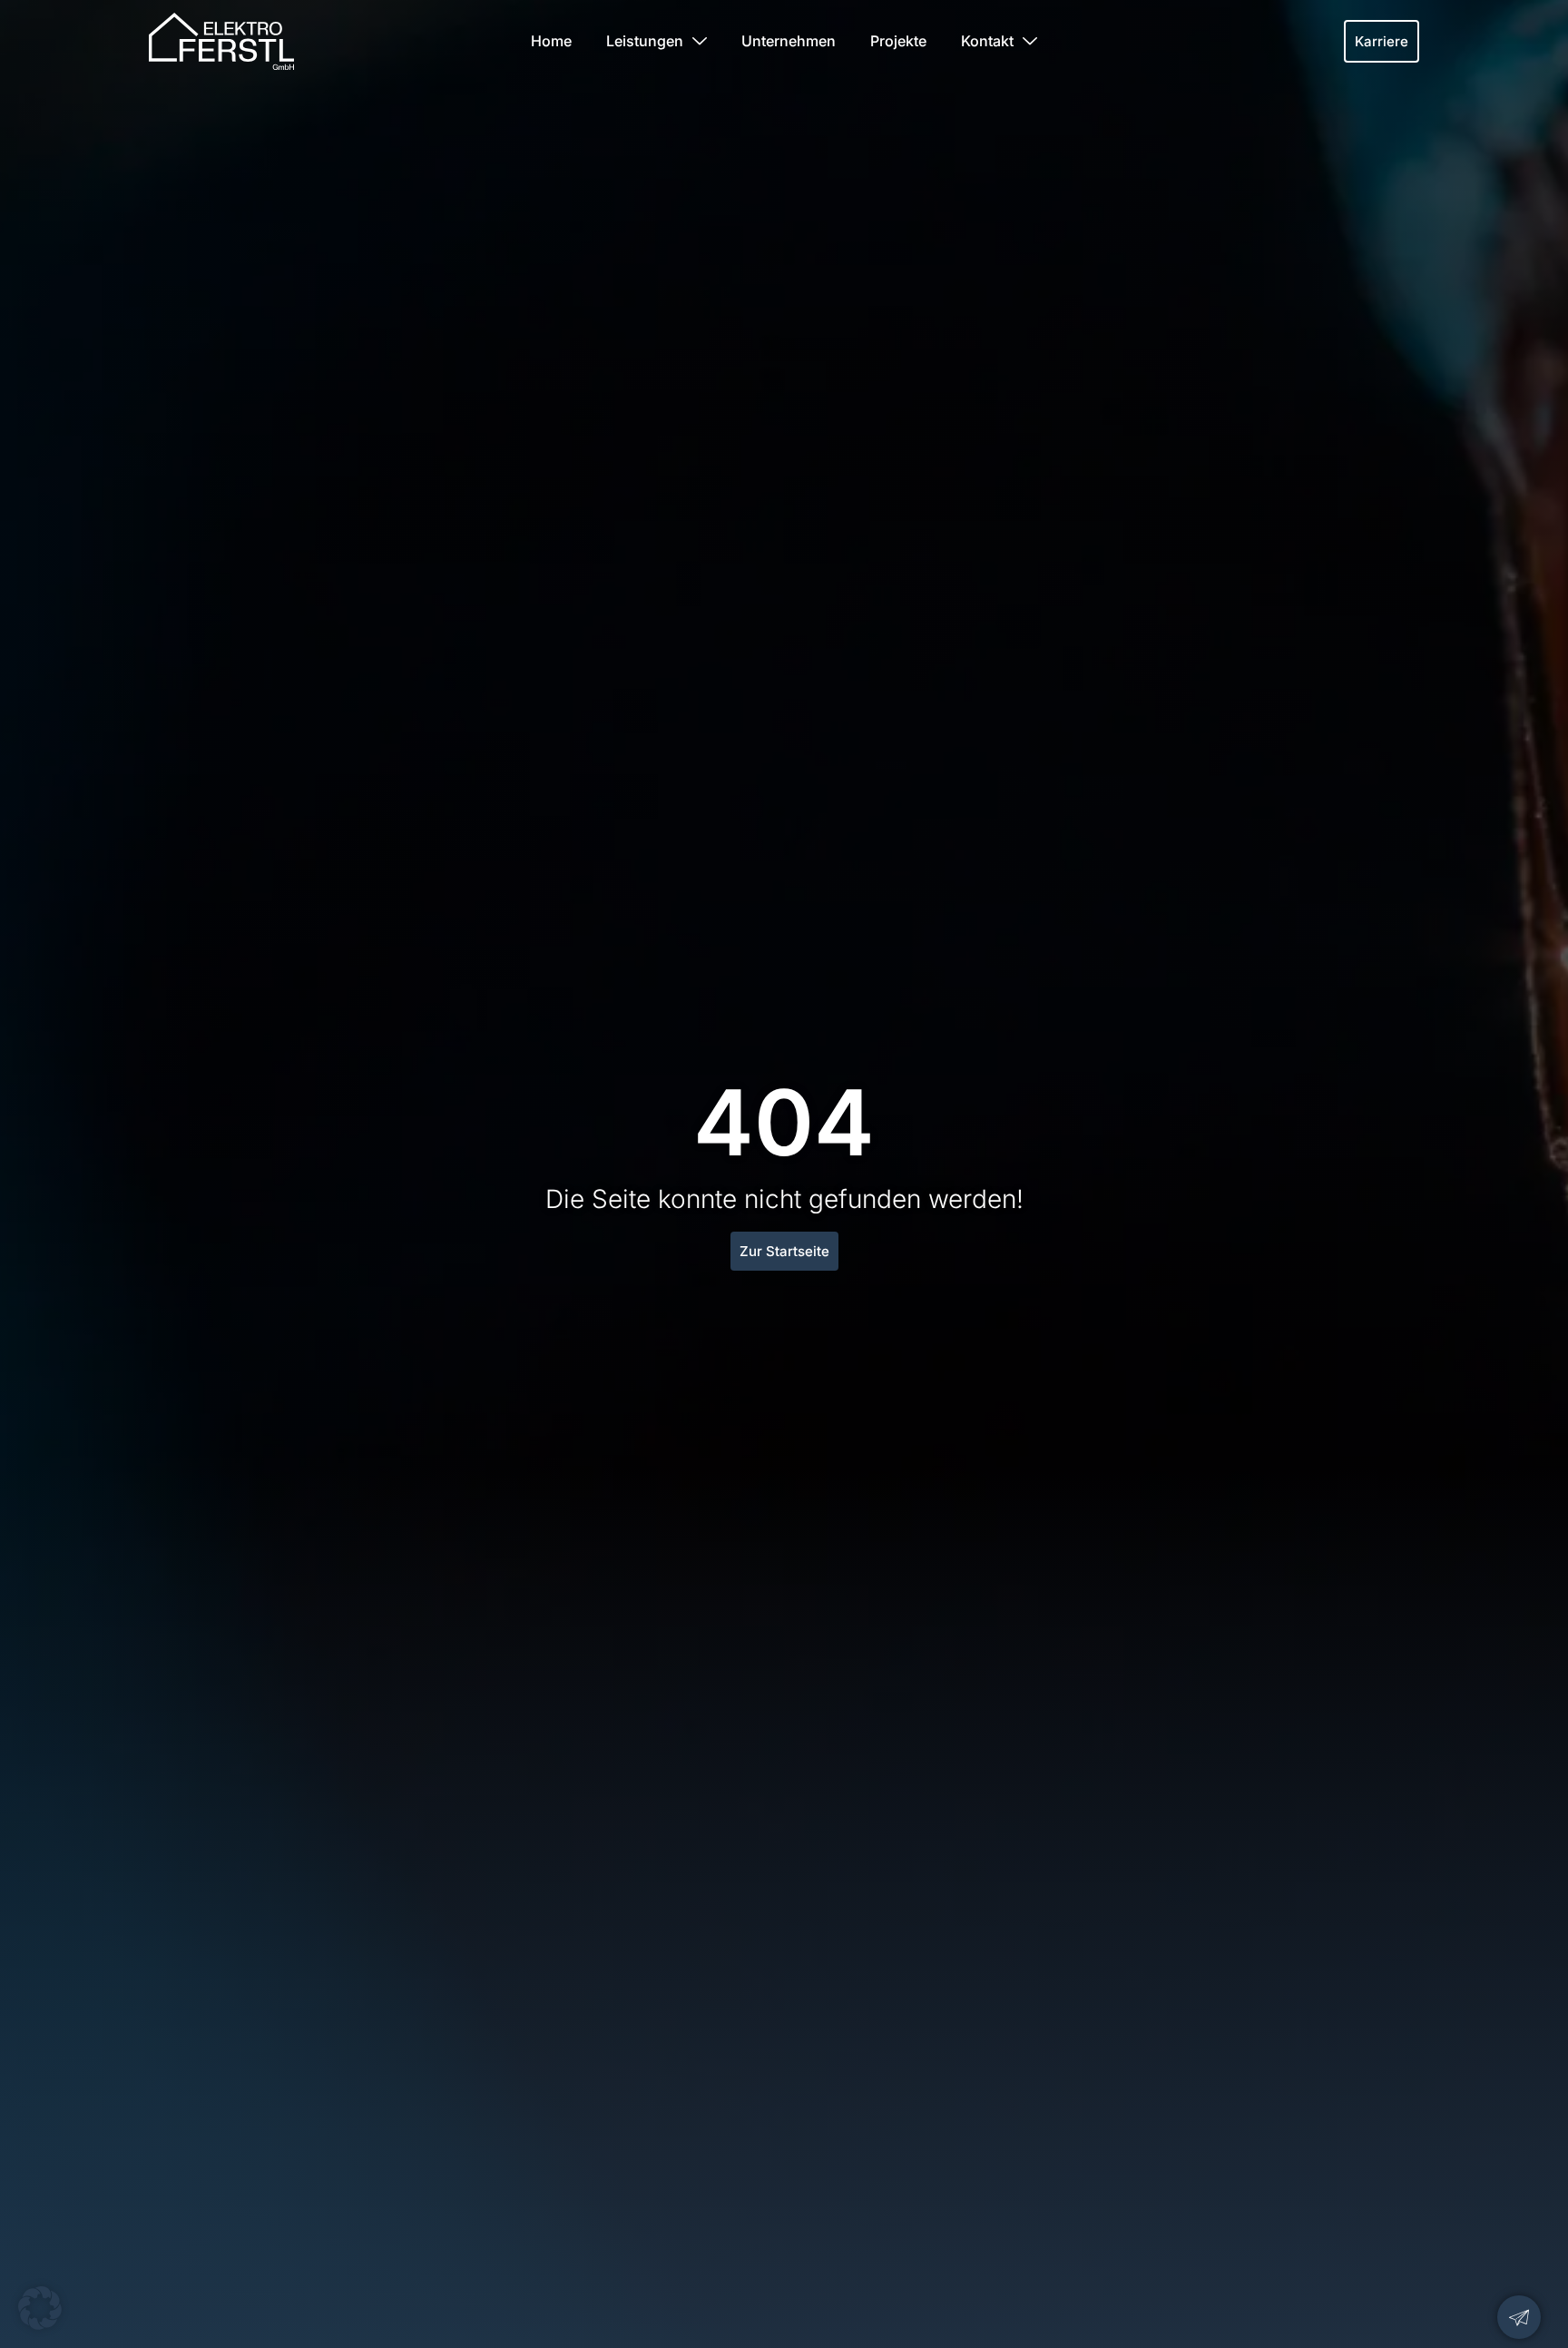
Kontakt (987, 41)
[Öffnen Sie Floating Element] (1519, 2317)
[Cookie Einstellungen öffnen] (40, 2324)
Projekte (898, 41)
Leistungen (645, 41)
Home (551, 41)
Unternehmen (789, 41)
